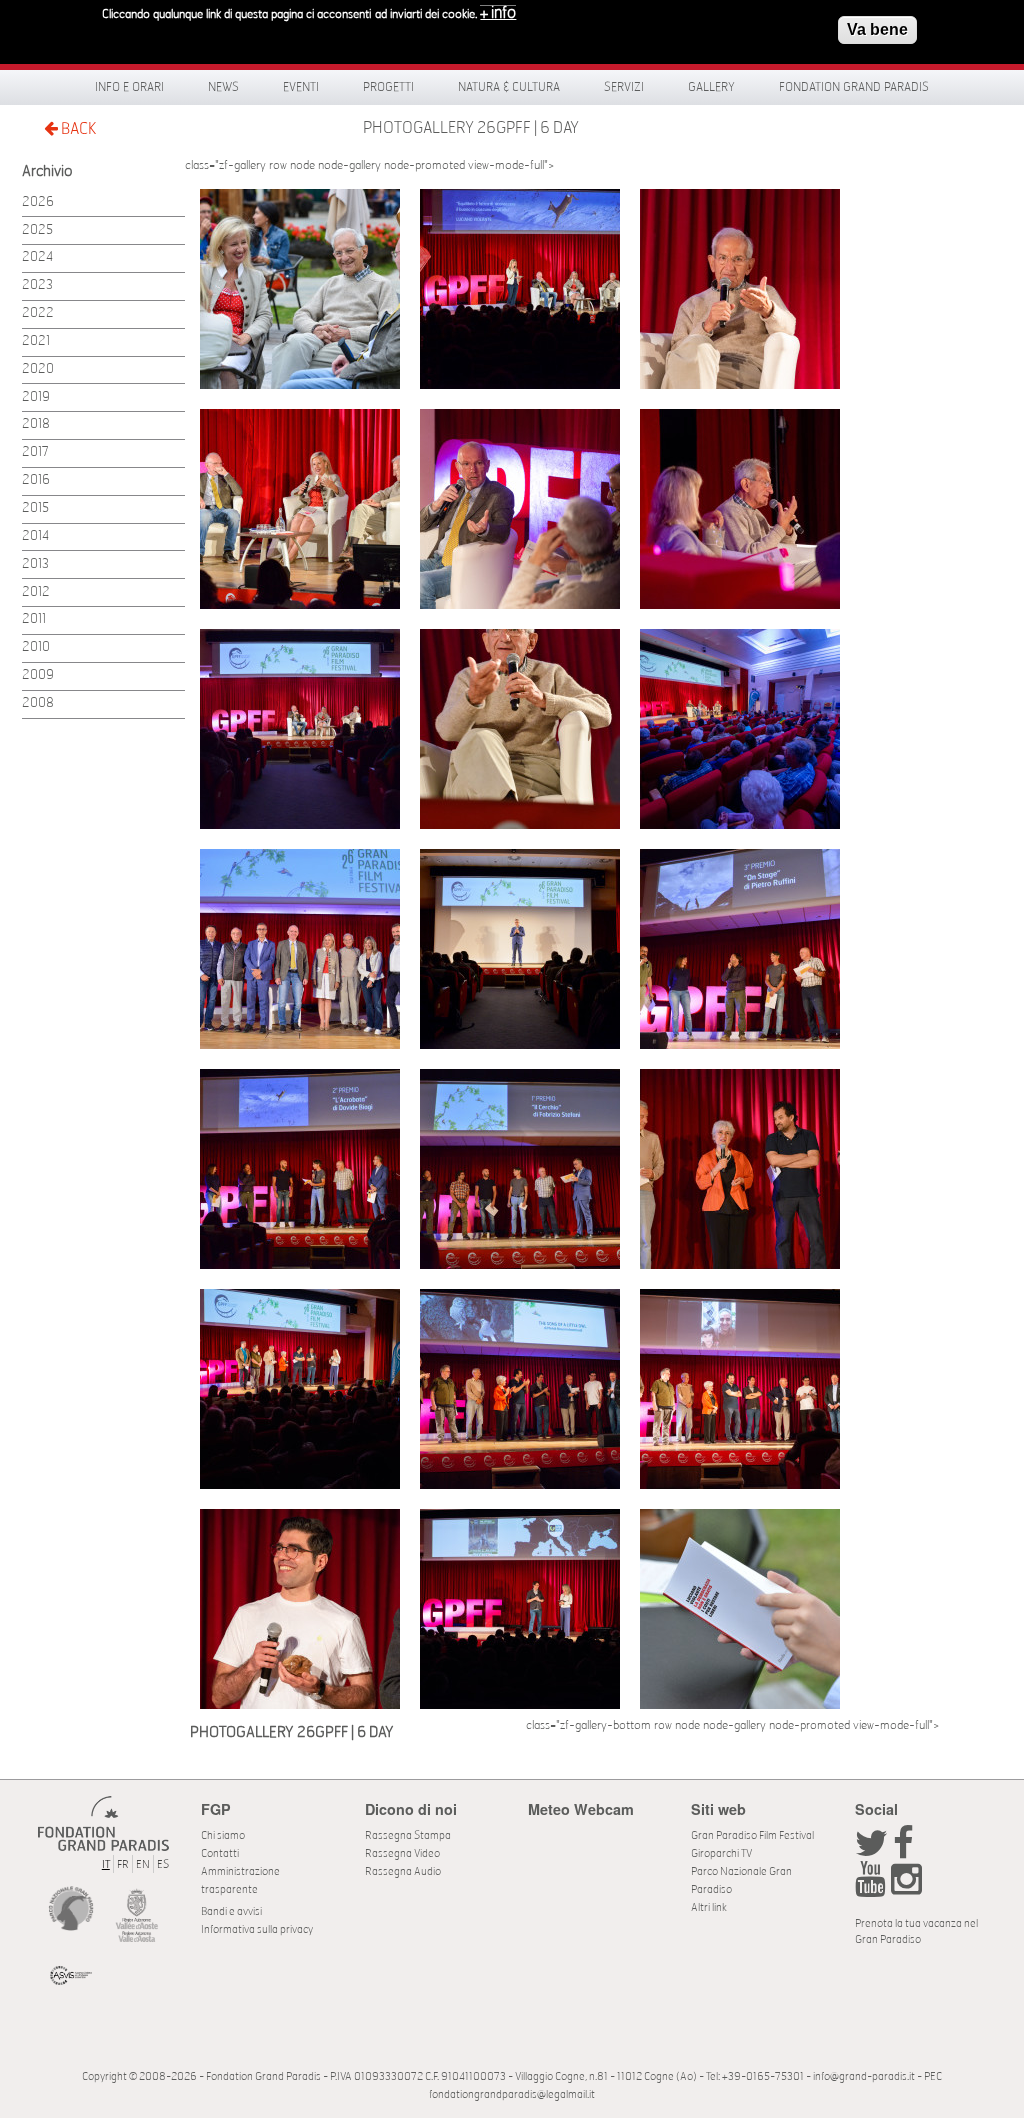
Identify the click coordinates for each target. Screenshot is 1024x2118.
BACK (77, 129)
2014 (35, 536)
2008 (38, 703)
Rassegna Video (402, 1853)
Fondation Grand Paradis (854, 87)
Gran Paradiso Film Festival (752, 1835)
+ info (498, 13)
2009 (38, 675)
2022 (38, 313)
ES (163, 1864)
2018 (36, 424)
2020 (38, 369)
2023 (37, 285)
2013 (35, 564)
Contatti (220, 1853)
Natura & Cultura (509, 87)
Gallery (711, 87)
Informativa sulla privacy (257, 1929)
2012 (36, 592)
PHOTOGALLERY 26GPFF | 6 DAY (471, 128)
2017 (35, 452)
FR (123, 1864)
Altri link (709, 1907)
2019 (36, 397)
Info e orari (129, 87)
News (223, 87)
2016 (36, 480)
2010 (36, 647)
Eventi (301, 87)
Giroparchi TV (721, 1853)
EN (143, 1864)
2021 (36, 341)
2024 (37, 257)
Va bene (877, 29)
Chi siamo (223, 1835)
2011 (34, 619)
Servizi (624, 87)
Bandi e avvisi (231, 1911)
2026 (38, 202)
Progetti (388, 87)
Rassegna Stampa (408, 1835)
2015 (35, 508)
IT (106, 1864)
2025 (37, 230)
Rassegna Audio (403, 1871)
